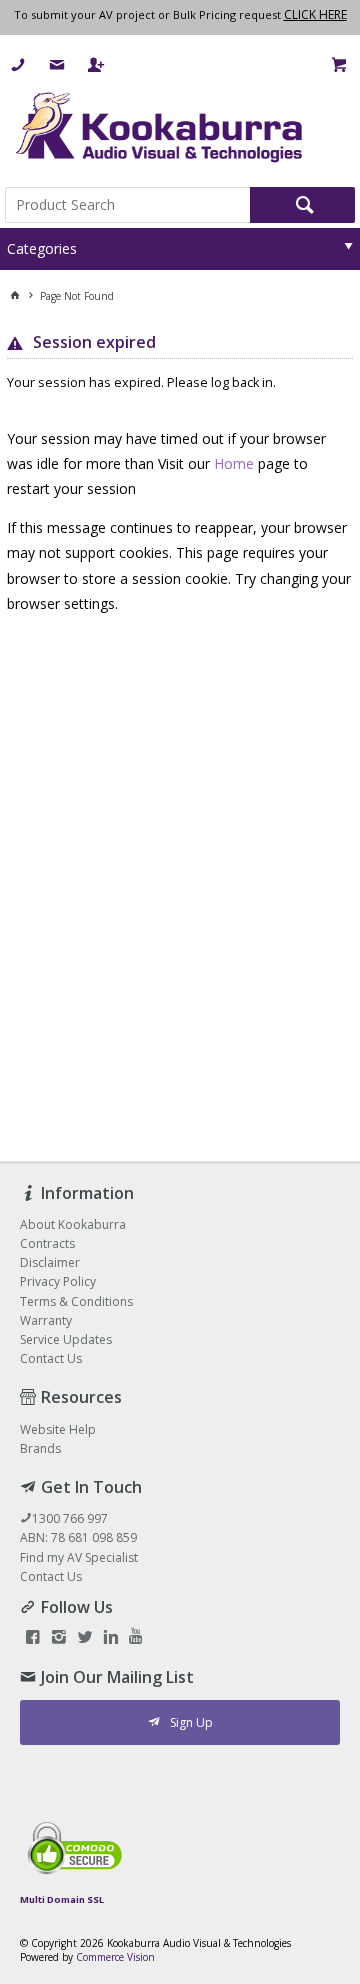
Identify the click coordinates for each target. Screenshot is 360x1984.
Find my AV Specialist (79, 1557)
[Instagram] (59, 1638)
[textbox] (127, 205)
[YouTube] (136, 1638)
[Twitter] (85, 1638)
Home (234, 463)
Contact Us (51, 1576)
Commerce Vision (115, 1957)
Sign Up (191, 1722)
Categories (42, 248)
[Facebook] (33, 1638)
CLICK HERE (315, 14)
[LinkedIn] (111, 1638)
